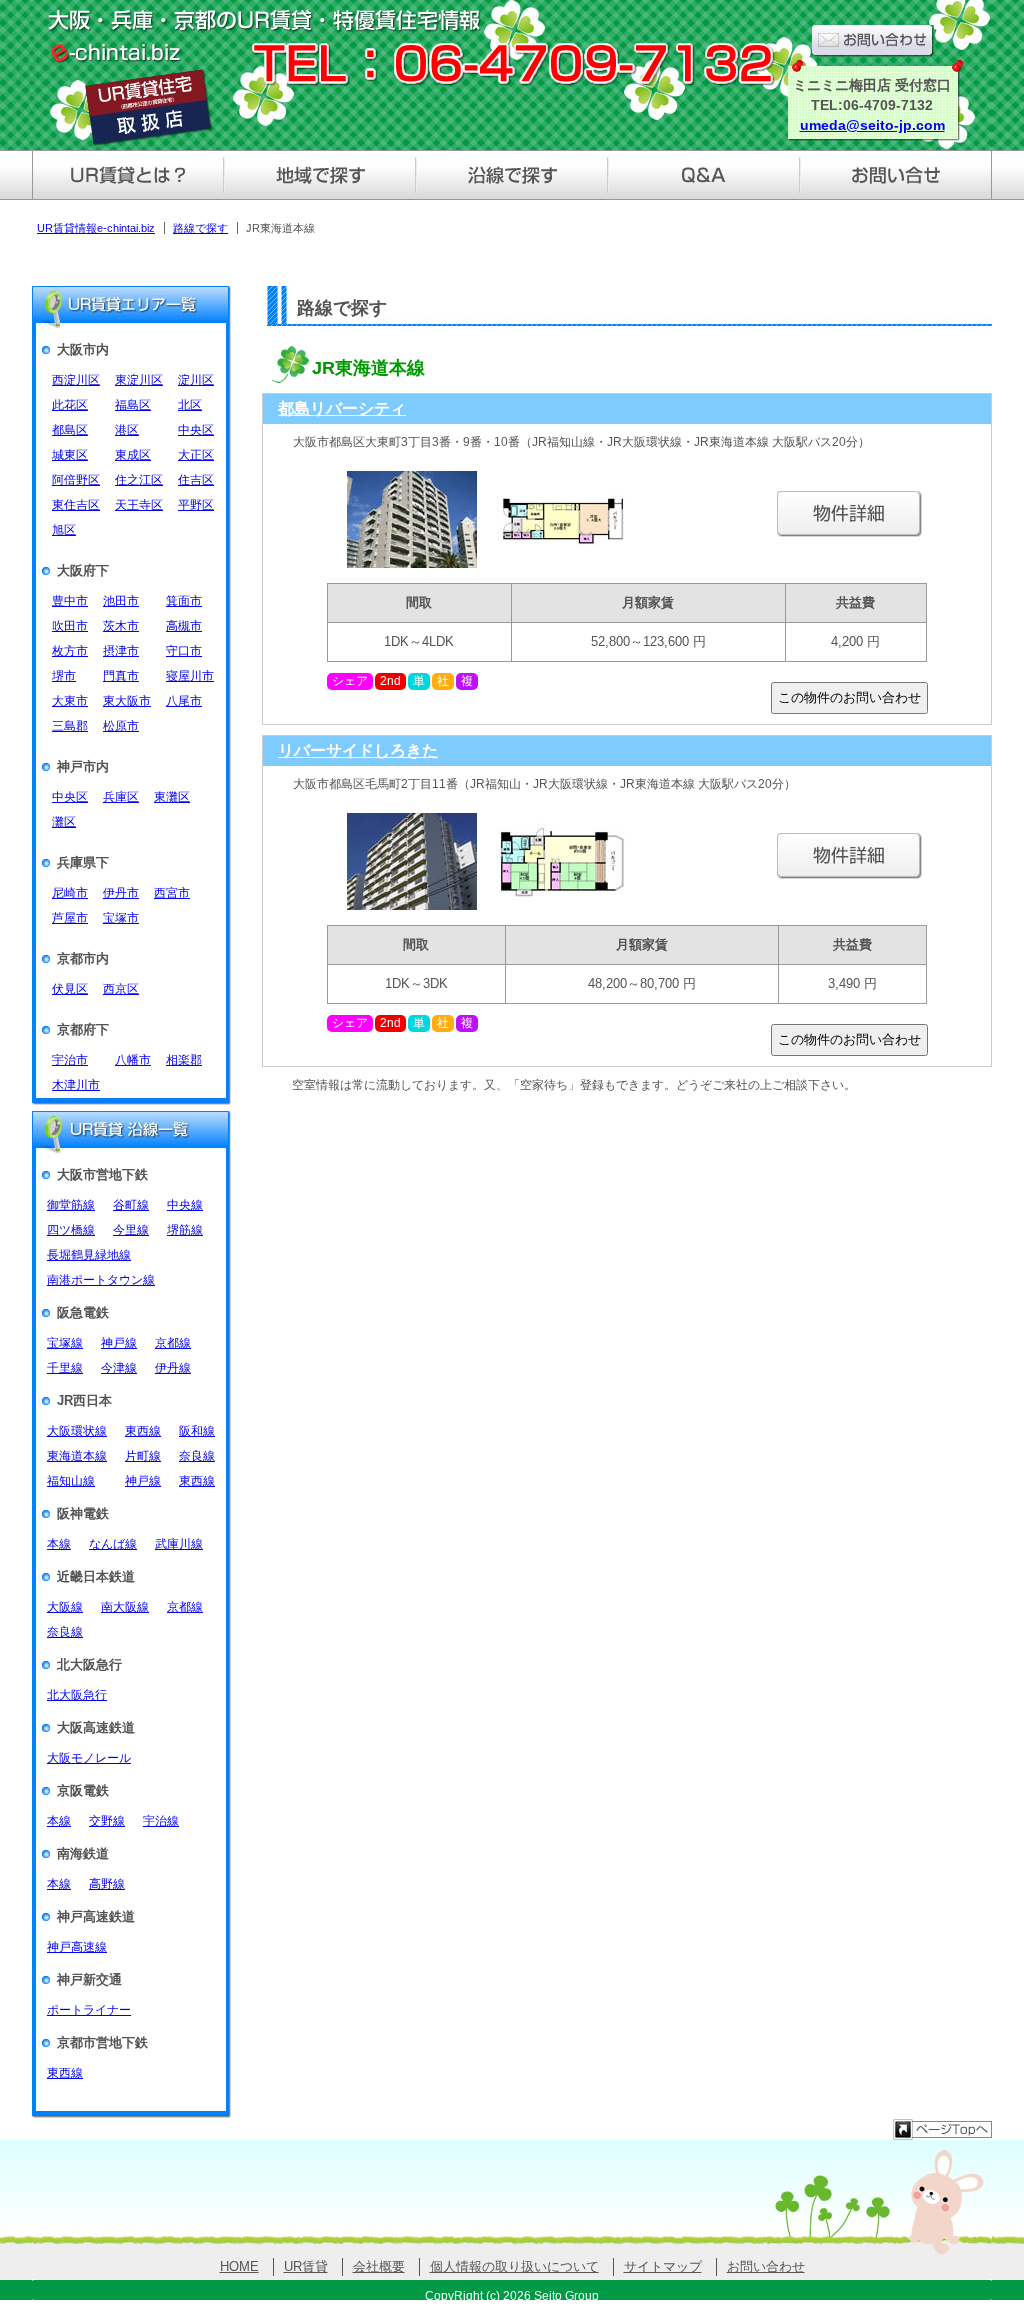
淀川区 (196, 380)
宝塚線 (65, 1343)
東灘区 (172, 797)
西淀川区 (76, 380)
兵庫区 (121, 797)
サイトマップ (663, 2266)
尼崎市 (70, 893)
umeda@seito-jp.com (872, 125)
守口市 (184, 651)
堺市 (64, 676)
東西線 (143, 1431)
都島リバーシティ (342, 408)
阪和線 (197, 1431)
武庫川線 (179, 1544)
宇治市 (70, 1060)
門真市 (121, 676)
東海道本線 (77, 1456)
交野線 (107, 1821)
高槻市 (184, 626)
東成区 (133, 455)
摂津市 (121, 651)
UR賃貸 (306, 2266)
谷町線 (131, 1205)
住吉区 (196, 480)
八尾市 (184, 701)
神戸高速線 (77, 1947)
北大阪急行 (77, 1695)
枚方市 (70, 651)
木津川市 (76, 1085)
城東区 (70, 455)
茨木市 (121, 626)
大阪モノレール (89, 1758)
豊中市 (70, 601)
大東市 (70, 701)
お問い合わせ (766, 2266)
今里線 (131, 1230)
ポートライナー (89, 2010)
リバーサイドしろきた (358, 750)
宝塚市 (121, 918)
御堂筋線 (71, 1205)
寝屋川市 (190, 676)
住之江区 (139, 480)
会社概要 (379, 2266)
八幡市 (133, 1060)
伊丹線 (173, 1368)
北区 (190, 405)
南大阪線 (125, 1607)
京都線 (173, 1343)
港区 (127, 430)
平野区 (196, 505)
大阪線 (65, 1607)
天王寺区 (139, 505)
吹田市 (70, 626)
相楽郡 (184, 1060)
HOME (239, 2266)
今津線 (119, 1368)
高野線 (107, 1884)
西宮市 (172, 893)
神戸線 (119, 1343)
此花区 (70, 405)
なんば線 (113, 1544)
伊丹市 (121, 893)
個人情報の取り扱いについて (514, 2266)
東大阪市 (127, 701)
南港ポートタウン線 (101, 1280)
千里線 (65, 1368)
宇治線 (161, 1821)
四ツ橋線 (71, 1230)
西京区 (121, 989)
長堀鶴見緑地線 (89, 1255)
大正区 (196, 455)
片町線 (143, 1456)
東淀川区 (139, 380)
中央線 (185, 1205)
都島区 (70, 430)
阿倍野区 (76, 480)
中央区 (196, 430)
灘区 (64, 822)
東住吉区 (76, 505)
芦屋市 (70, 918)
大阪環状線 (77, 1431)
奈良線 (197, 1456)
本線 (59, 1544)
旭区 (64, 530)
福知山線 (71, 1481)
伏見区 (70, 989)
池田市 (121, 601)
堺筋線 (185, 1230)
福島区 (133, 405)
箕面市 (184, 601)
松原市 (121, 726)
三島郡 (70, 726)
